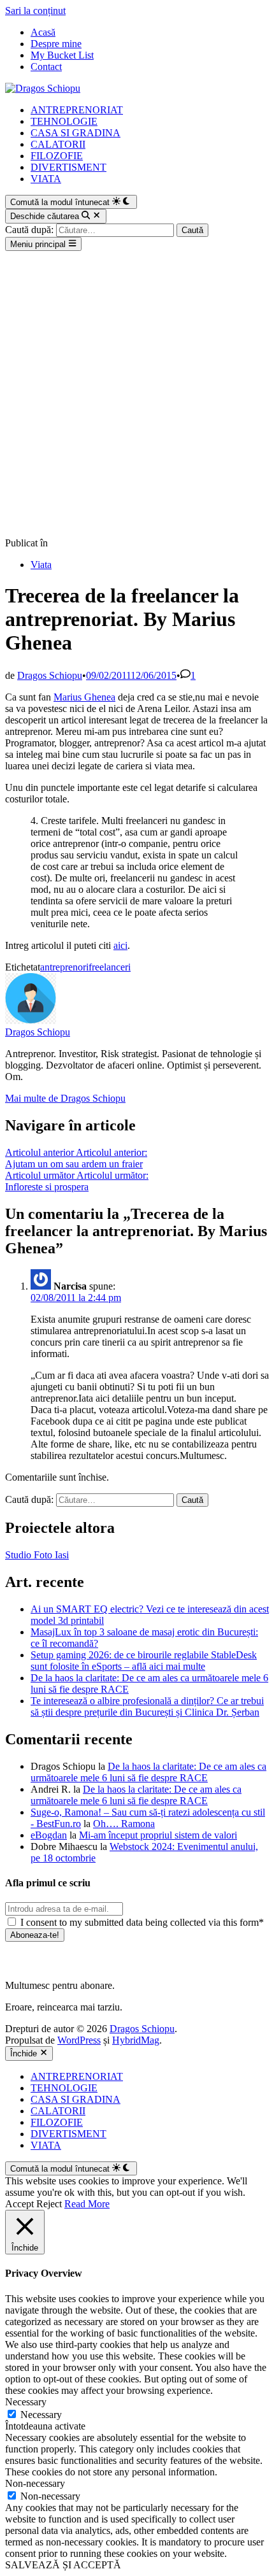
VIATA (46, 179)
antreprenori (64, 967)
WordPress (79, 2040)
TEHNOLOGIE (64, 121)
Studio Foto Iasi (37, 1555)
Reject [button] (49, 2204)
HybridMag (136, 2040)
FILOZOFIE (57, 156)
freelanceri (110, 967)
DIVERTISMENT (68, 167)
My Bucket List (62, 55)
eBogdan (49, 1835)
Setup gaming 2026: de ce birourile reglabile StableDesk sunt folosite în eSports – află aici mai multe (144, 1661)
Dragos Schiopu (50, 675)
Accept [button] (19, 2204)
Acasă (43, 32)
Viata (41, 565)
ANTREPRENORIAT (77, 110)
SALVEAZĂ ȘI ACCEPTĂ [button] (63, 2565)
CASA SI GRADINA (76, 133)
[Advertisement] (137, 394)
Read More (87, 2204)
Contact (46, 67)
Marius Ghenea (84, 697)
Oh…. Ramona (124, 1824)
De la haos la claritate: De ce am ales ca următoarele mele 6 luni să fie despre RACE (148, 1772)
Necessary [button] (26, 2402)
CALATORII (58, 144)
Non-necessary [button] (35, 2483)
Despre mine (56, 44)
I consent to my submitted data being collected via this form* (141, 1922)
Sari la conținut (35, 11)
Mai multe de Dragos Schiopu (65, 1098)
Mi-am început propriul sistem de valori (158, 1835)
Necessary (41, 2415)
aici (120, 945)
